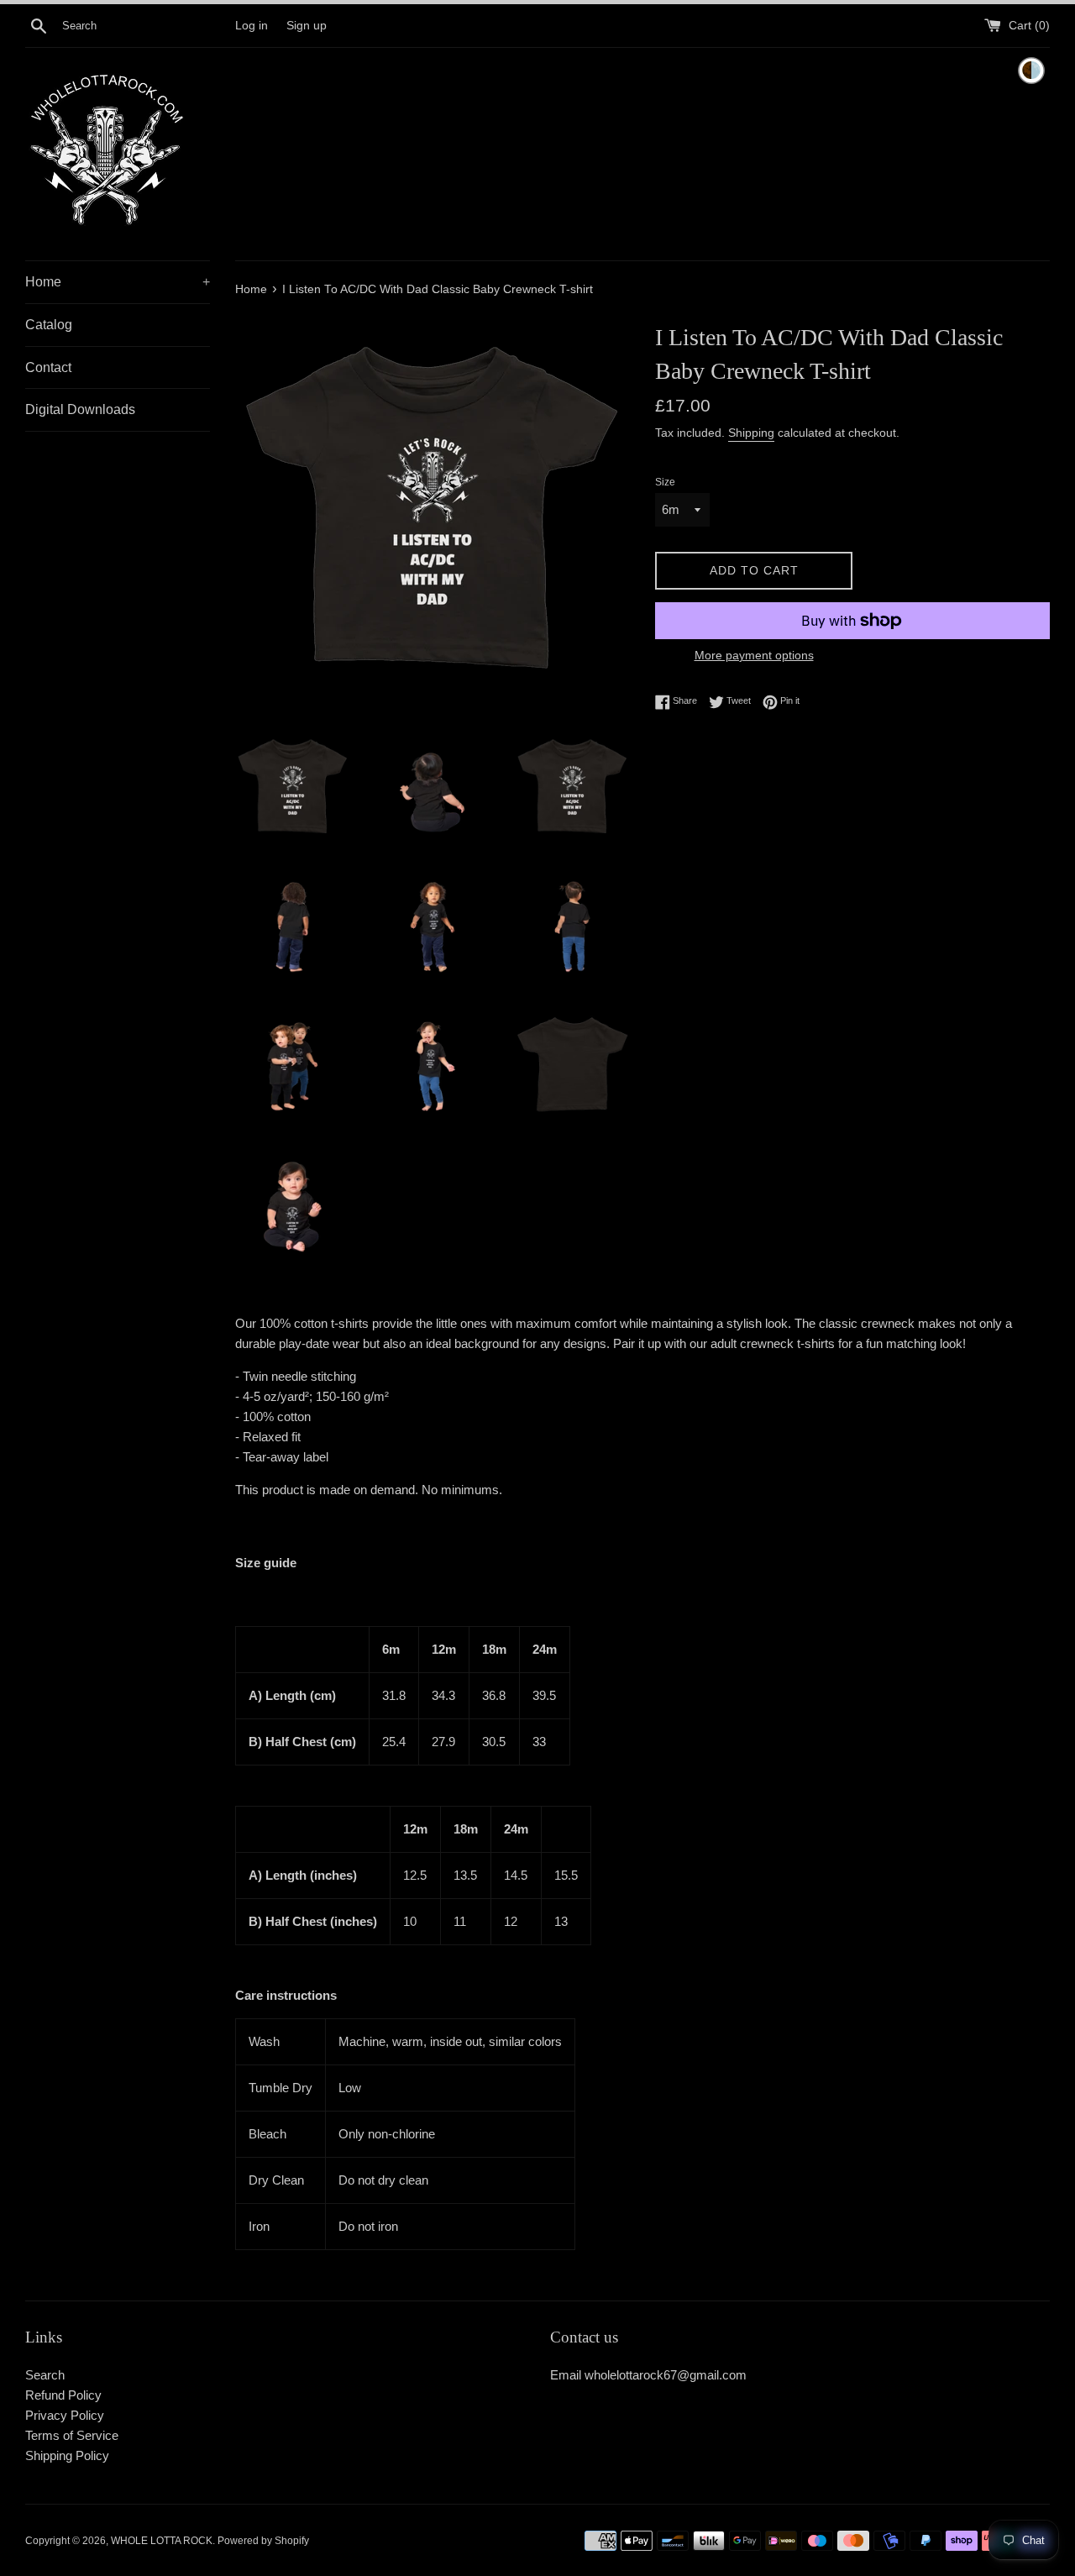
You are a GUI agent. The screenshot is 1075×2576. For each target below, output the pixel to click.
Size (665, 482)
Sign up (307, 26)
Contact (48, 367)
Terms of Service (72, 2435)
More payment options (754, 655)
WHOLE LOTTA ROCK (162, 2541)
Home (118, 282)
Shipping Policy (67, 2455)
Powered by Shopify (263, 2541)
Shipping (751, 433)
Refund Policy (63, 2395)
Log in (252, 26)
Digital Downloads (80, 409)
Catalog (49, 325)
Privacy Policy (65, 2415)
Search (45, 2375)
